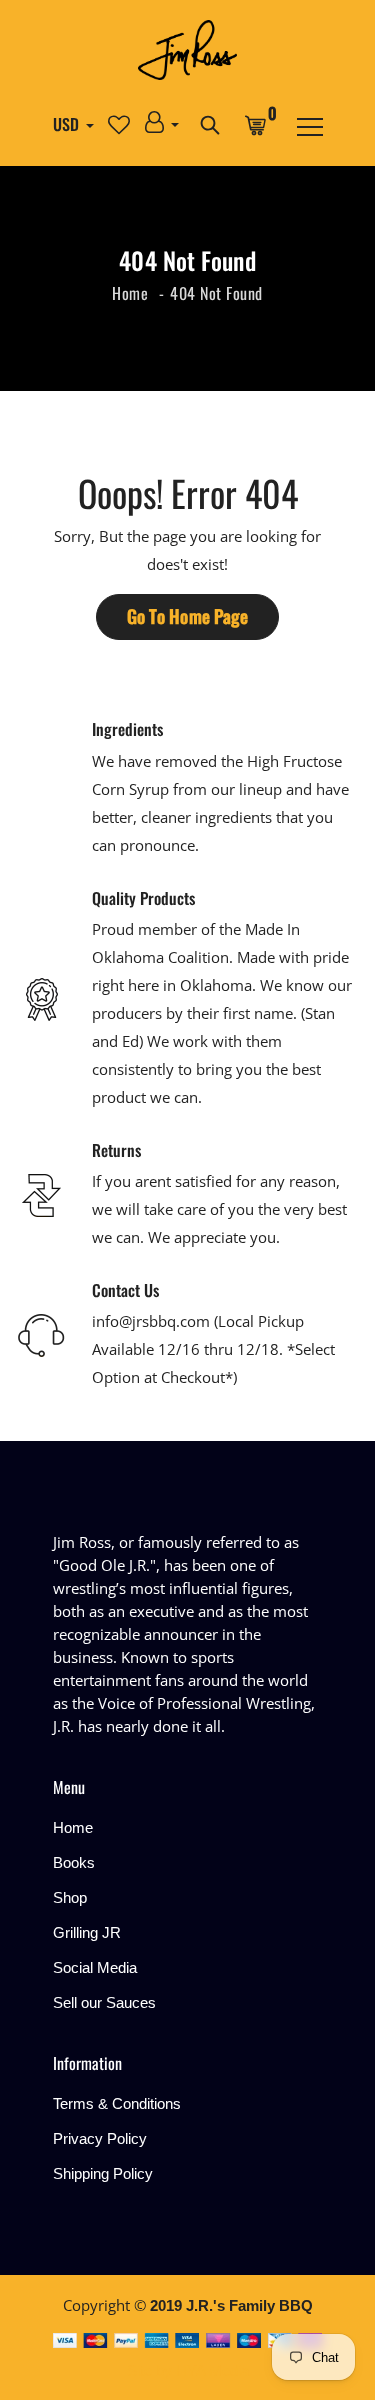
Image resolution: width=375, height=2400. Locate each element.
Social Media (95, 1967)
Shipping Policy (103, 2173)
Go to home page (188, 616)
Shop (70, 1897)
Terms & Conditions (117, 2103)
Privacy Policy (100, 2138)
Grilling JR (87, 1932)
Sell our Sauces (104, 2002)
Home (130, 293)
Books (74, 1862)
